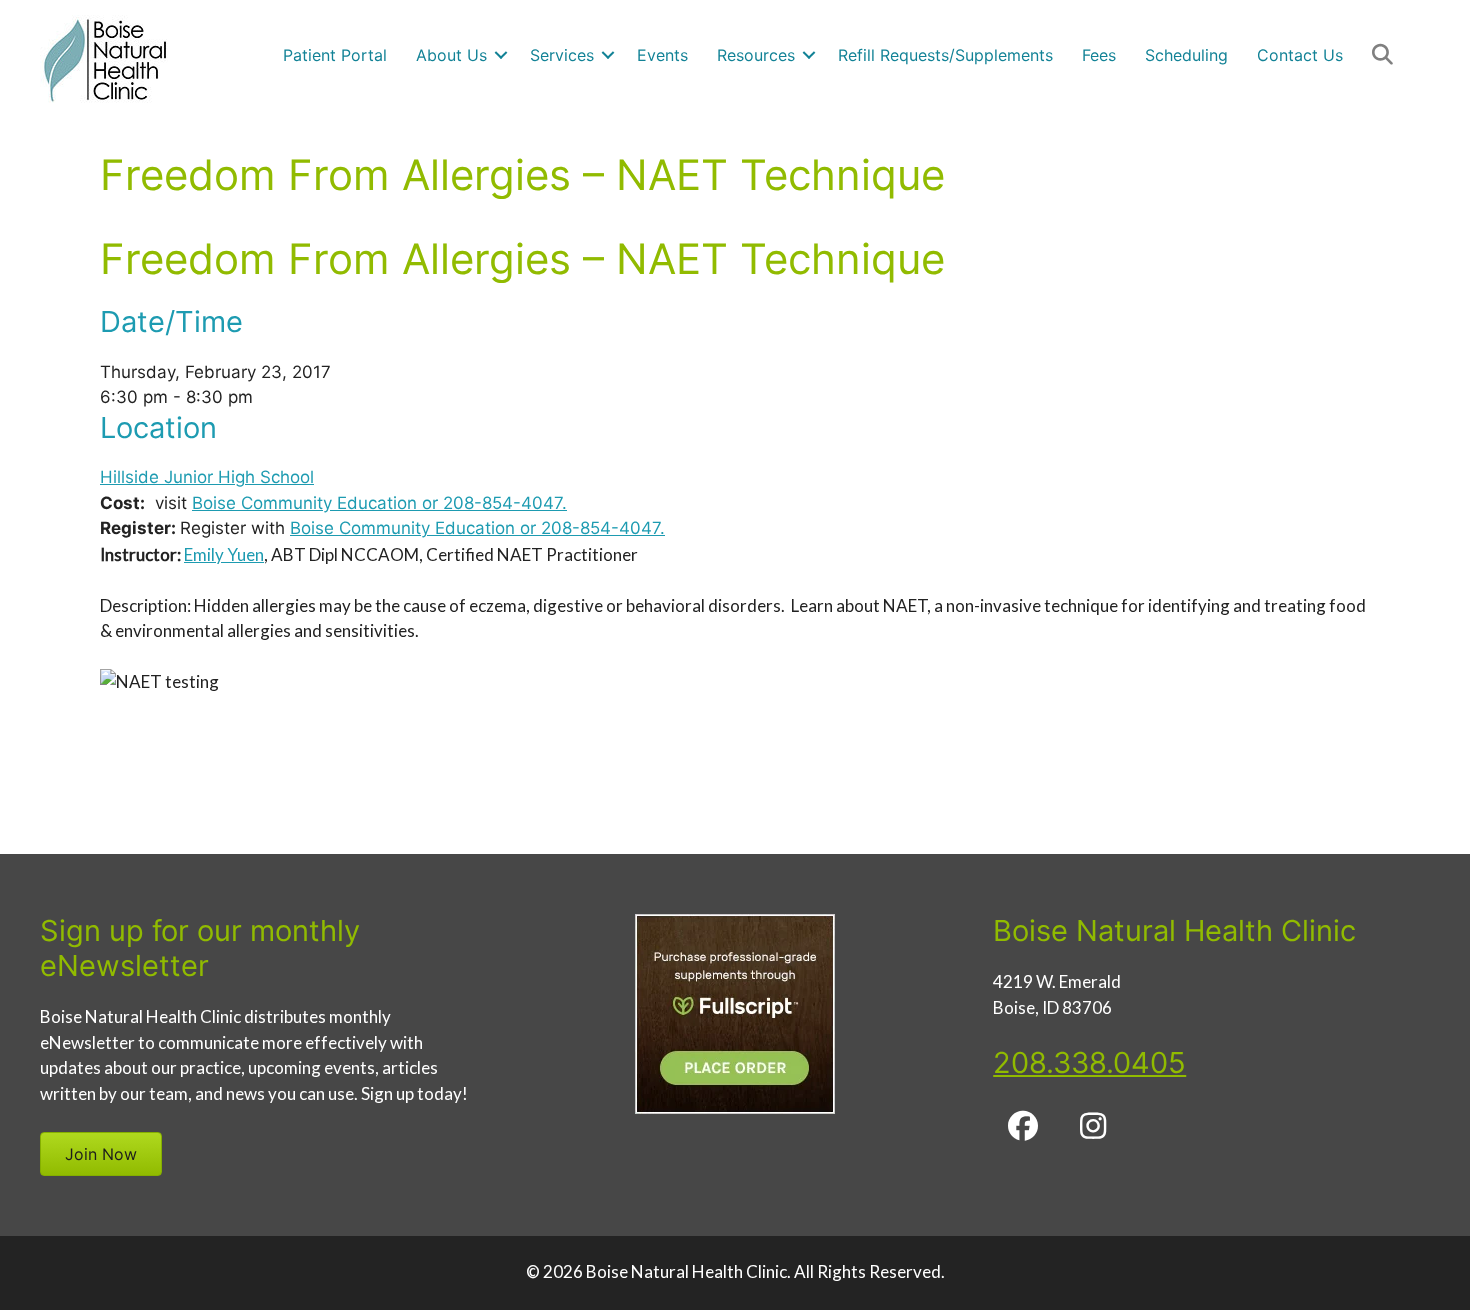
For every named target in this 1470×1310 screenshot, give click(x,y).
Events (662, 55)
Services (562, 55)
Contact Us (1300, 55)
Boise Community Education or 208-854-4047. (379, 503)
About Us (451, 55)
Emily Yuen (224, 554)
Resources (756, 55)
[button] (501, 55)
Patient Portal (335, 55)
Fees (1099, 55)
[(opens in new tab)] (735, 1108)
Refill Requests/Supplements (945, 55)
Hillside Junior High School (207, 477)
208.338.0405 (1089, 1062)
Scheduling (1186, 55)
